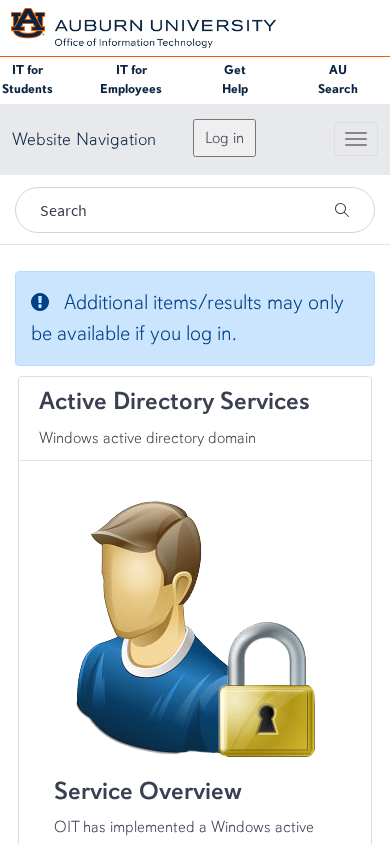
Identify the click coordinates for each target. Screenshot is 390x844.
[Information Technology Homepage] (143, 26)
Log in (224, 138)
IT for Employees (131, 79)
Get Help (235, 79)
